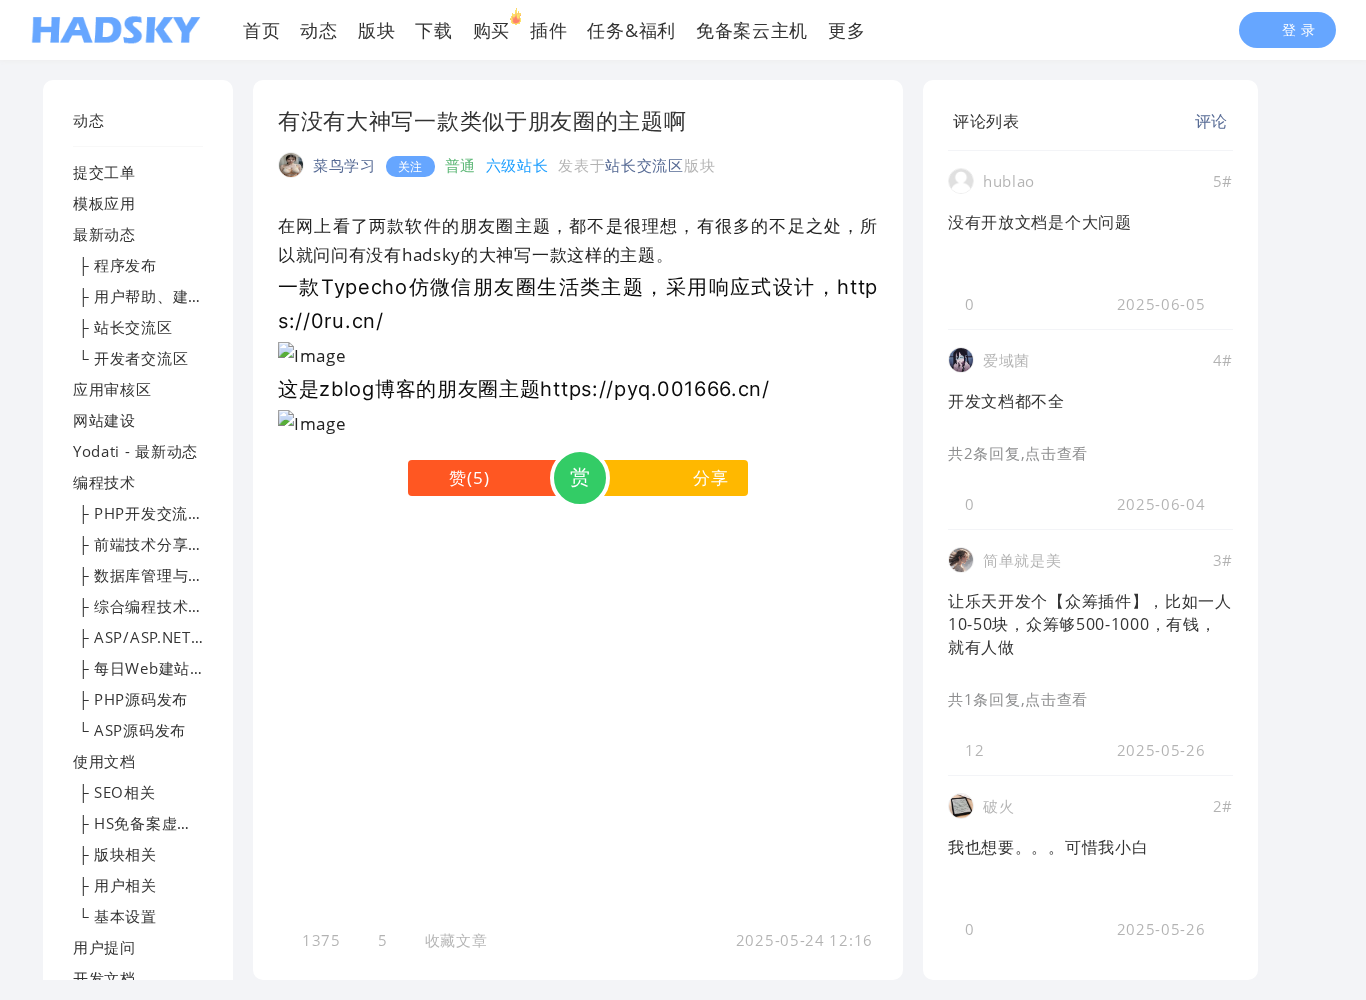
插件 (548, 30)
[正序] (1035, 121)
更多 (846, 30)
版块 (376, 30)
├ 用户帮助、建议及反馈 (162, 296)
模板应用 (104, 203)
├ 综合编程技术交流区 (154, 606)
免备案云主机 (752, 30)
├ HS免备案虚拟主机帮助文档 (180, 823)
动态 (318, 30)
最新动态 (104, 234)
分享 (710, 477)
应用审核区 (112, 389)
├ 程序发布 (115, 265)
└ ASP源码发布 (129, 730)
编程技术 (104, 482)
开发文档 (104, 978)
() (469, 477)
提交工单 (104, 172)
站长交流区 (644, 165)
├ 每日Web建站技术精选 (163, 668)
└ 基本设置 (115, 916)
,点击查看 (1055, 453)
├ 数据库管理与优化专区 (162, 575)
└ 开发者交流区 (130, 358)
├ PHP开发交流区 (138, 513)
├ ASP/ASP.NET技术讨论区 (171, 637)
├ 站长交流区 (123, 327)
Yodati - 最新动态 (135, 451)
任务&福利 (631, 30)
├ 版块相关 (115, 854)
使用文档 (104, 761)
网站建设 (104, 420)
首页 (261, 30)
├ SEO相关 (114, 792)
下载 (433, 30)
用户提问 (104, 947)
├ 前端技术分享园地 (146, 544)
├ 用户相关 (115, 885)
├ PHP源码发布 (130, 699)
